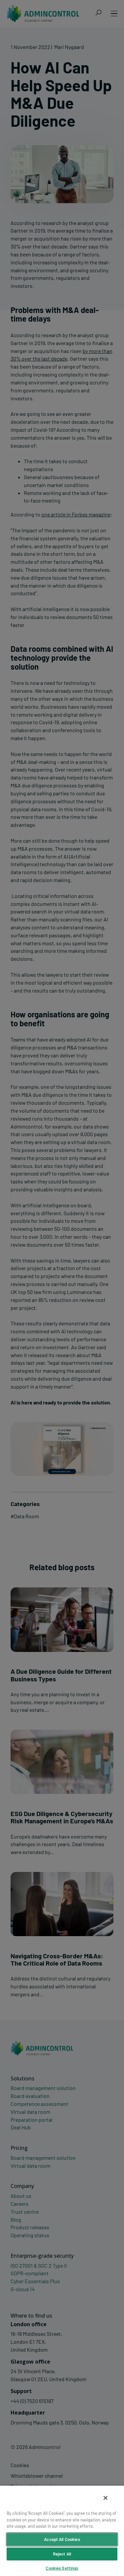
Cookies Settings (62, 2568)
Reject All (62, 2554)
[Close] (105, 2498)
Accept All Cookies (62, 2539)
